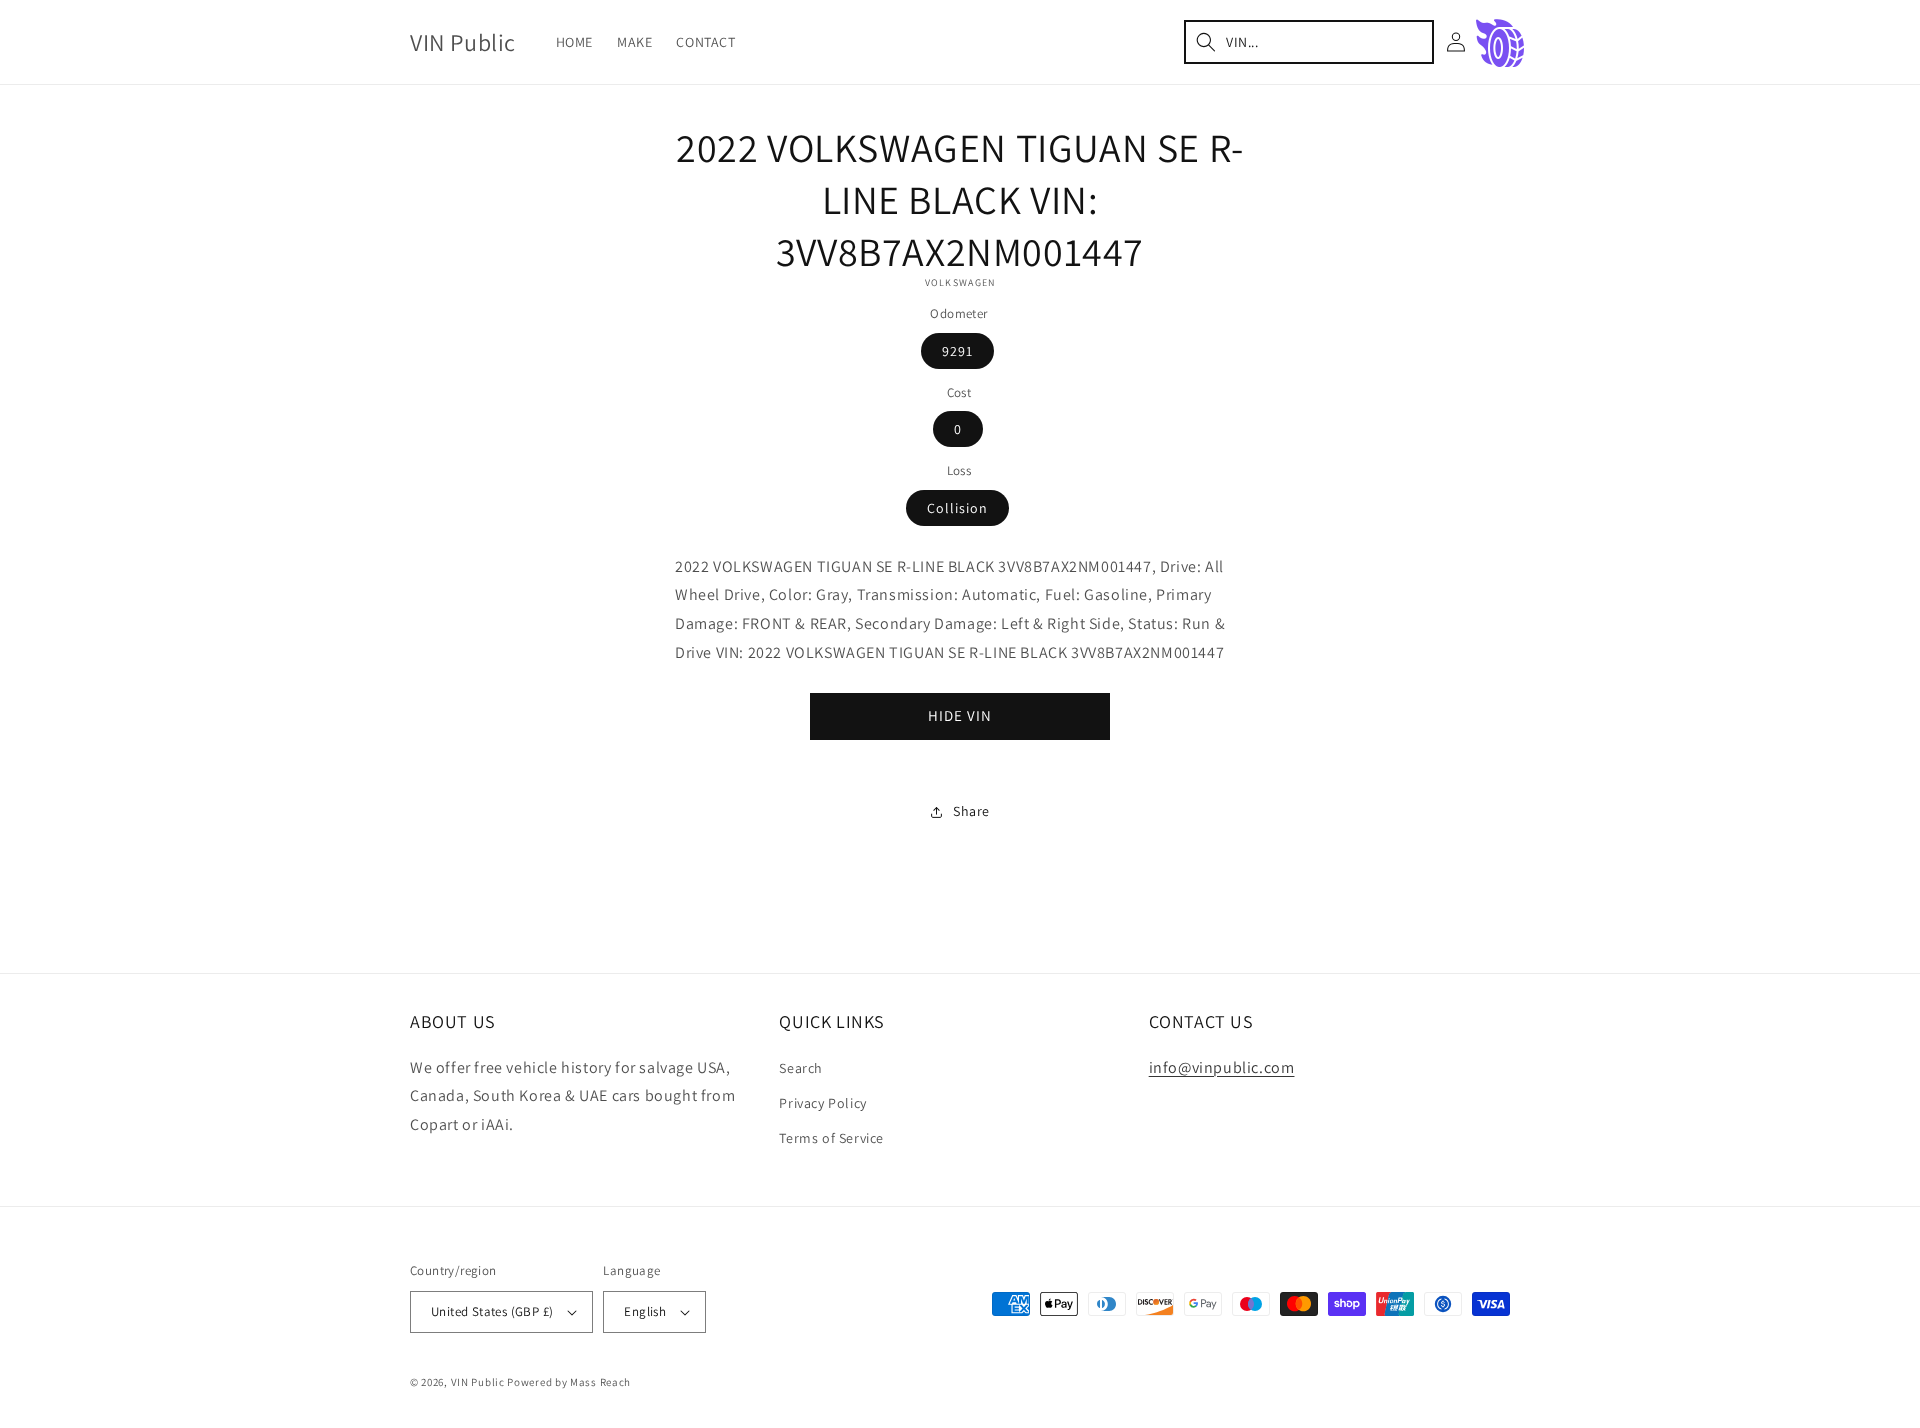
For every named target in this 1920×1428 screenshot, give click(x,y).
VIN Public (478, 1382)
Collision (957, 508)
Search (801, 1068)
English (645, 1311)
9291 (957, 351)
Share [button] (971, 811)
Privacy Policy (822, 1103)
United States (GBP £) (492, 1311)
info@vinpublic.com (1222, 1067)
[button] (1309, 42)
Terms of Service (831, 1138)
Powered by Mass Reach (569, 1382)
